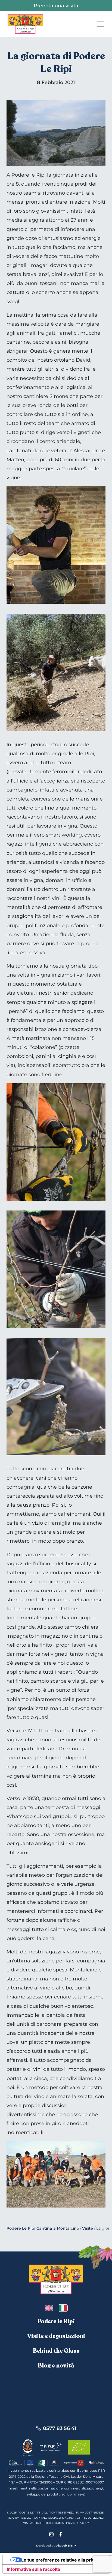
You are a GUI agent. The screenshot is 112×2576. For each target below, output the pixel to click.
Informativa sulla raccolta (33, 2569)
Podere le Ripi (56, 2321)
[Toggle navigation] (101, 24)
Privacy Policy (77, 2523)
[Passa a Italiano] (63, 2308)
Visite (88, 2228)
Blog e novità (56, 2366)
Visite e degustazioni (56, 2336)
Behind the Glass (56, 2351)
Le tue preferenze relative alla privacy (61, 2560)
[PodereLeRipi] (25, 24)
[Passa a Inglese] (49, 2308)
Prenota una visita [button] (56, 6)
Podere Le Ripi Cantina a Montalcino (43, 2228)
